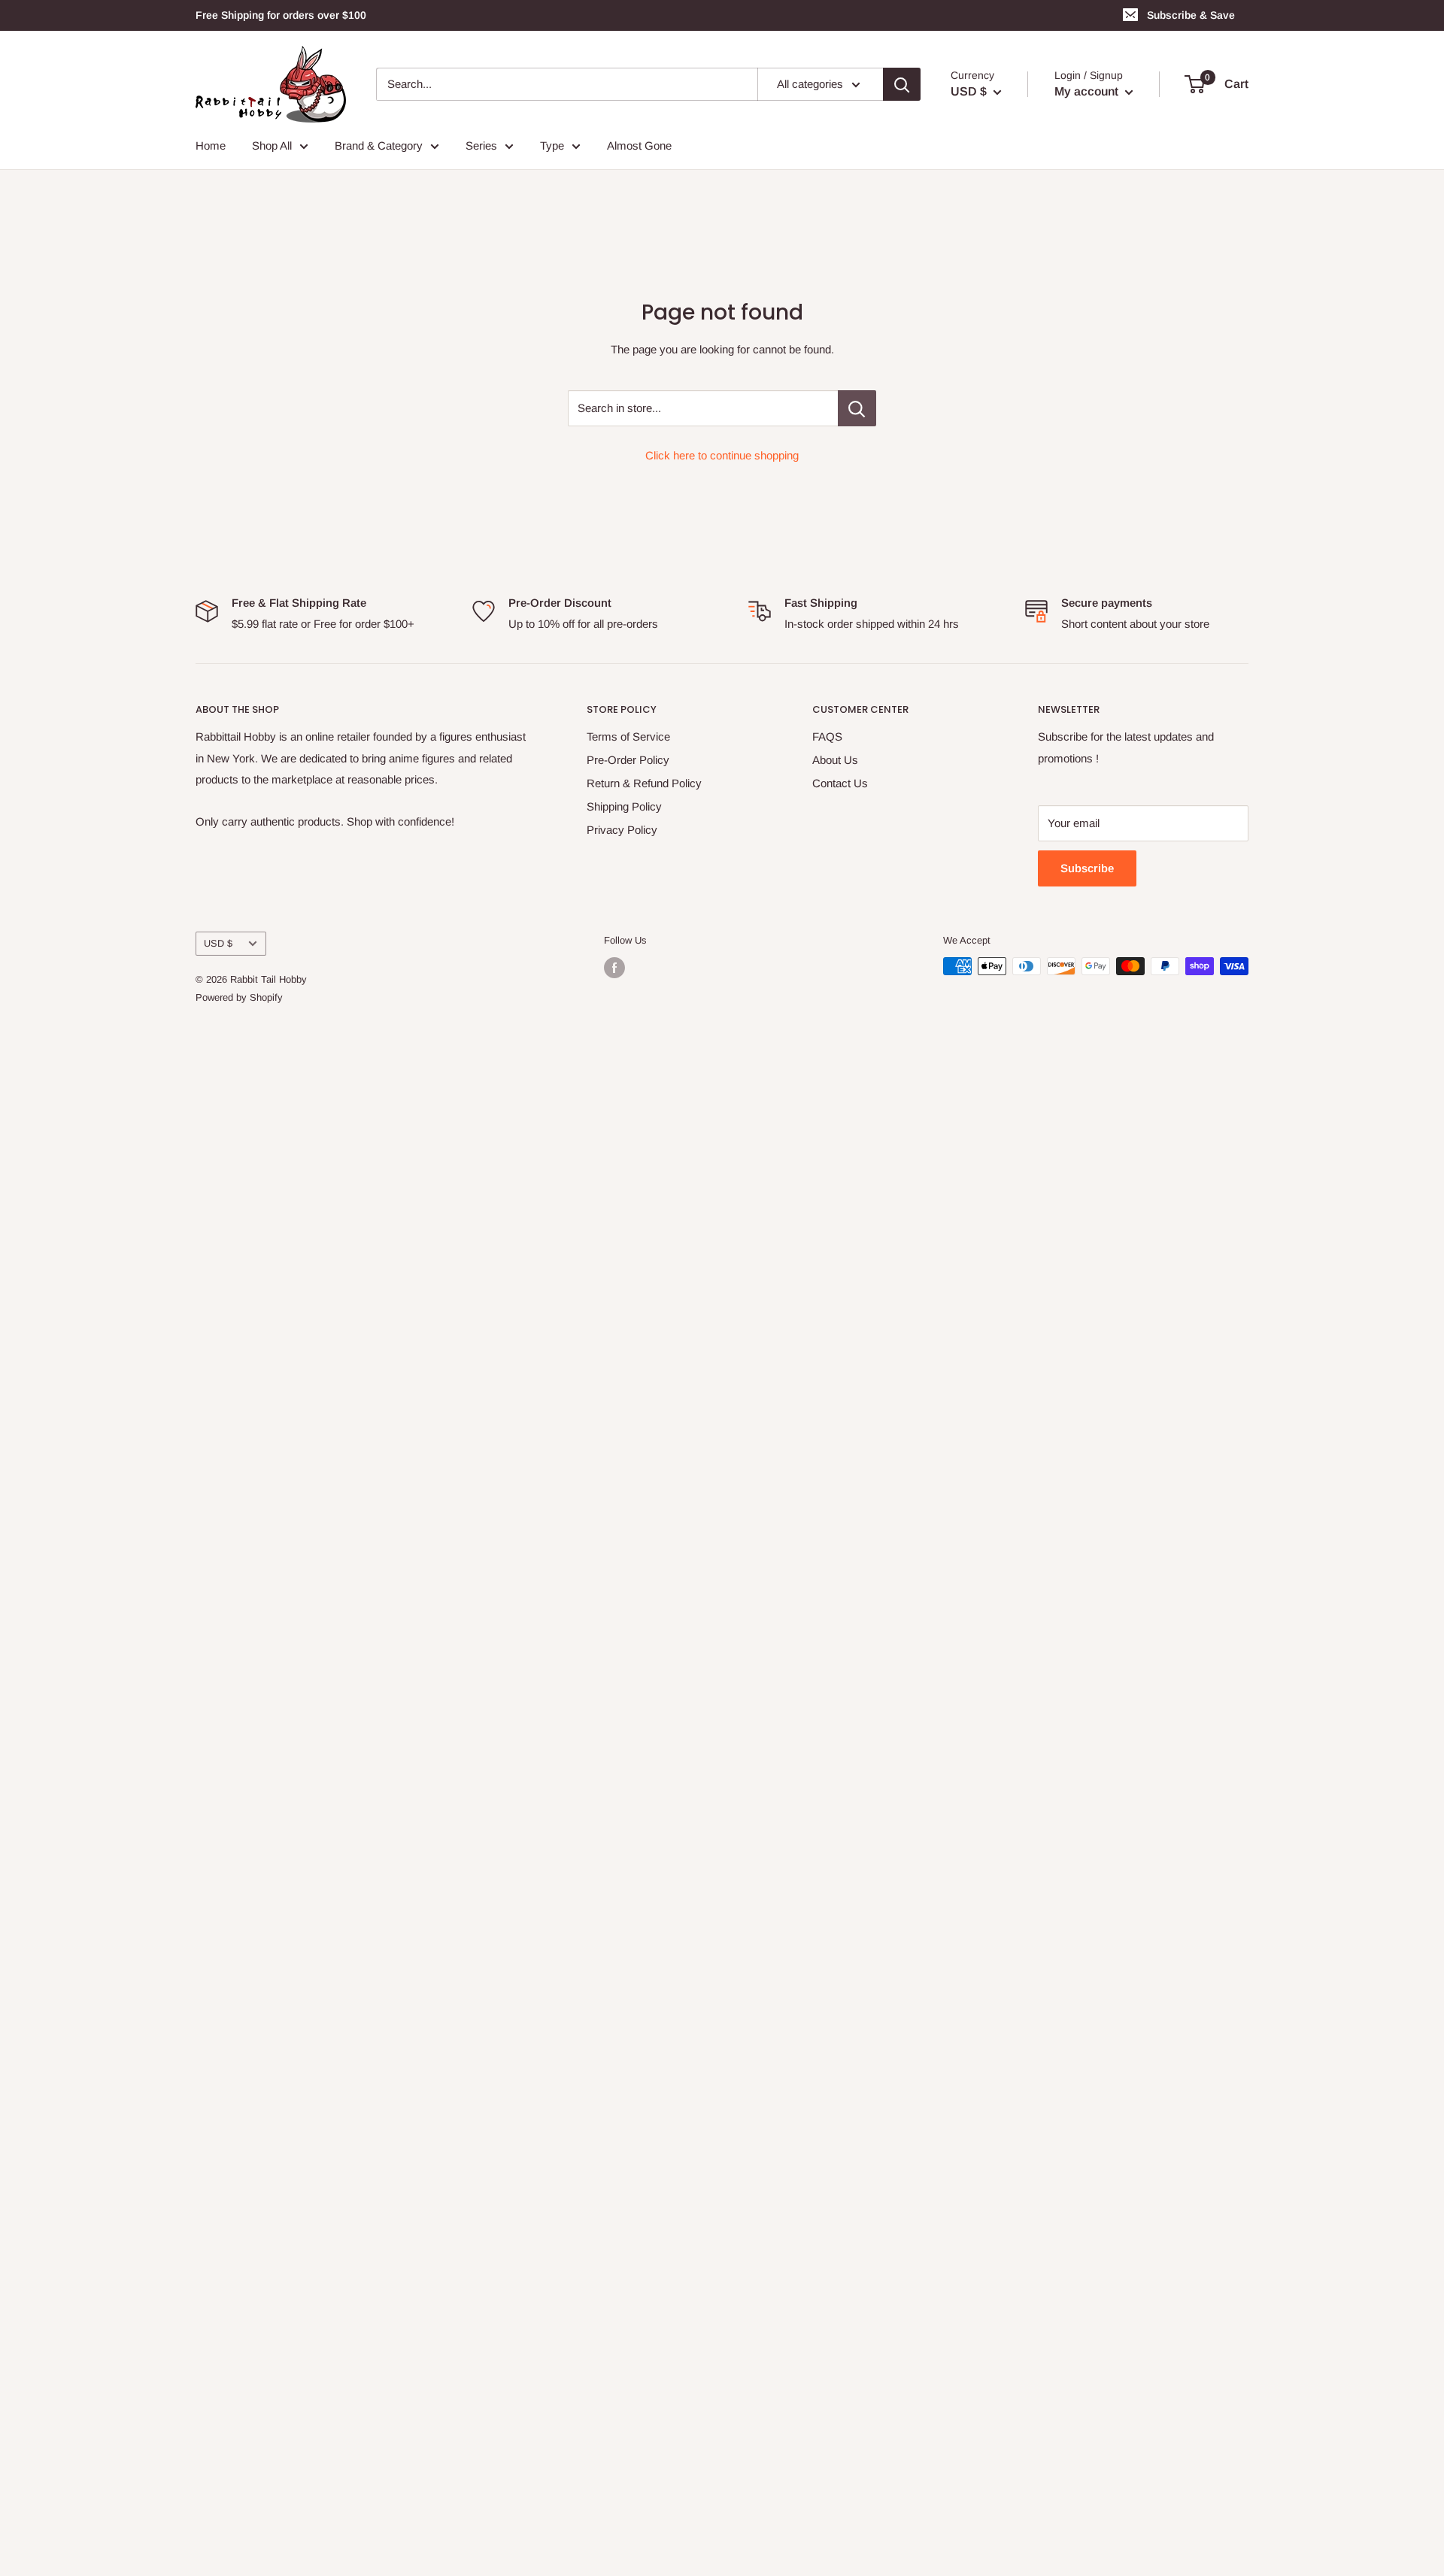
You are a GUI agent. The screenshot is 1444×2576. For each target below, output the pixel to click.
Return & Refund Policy (644, 783)
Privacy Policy (622, 830)
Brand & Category (379, 145)
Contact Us (840, 783)
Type (552, 145)
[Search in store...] (857, 408)
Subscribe (1087, 868)
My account (1088, 91)
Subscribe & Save (1191, 15)
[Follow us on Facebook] (614, 968)
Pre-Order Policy (628, 760)
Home (211, 145)
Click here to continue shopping (722, 455)
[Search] (902, 84)
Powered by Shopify (239, 997)
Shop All (272, 145)
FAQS (827, 736)
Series (481, 145)
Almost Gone (639, 145)
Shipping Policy (624, 806)
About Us (835, 760)
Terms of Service (628, 736)
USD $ (218, 943)
